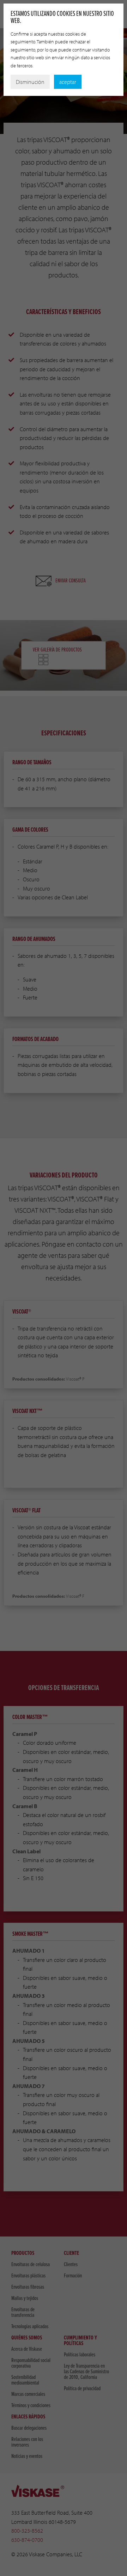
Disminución (30, 82)
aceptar (68, 82)
